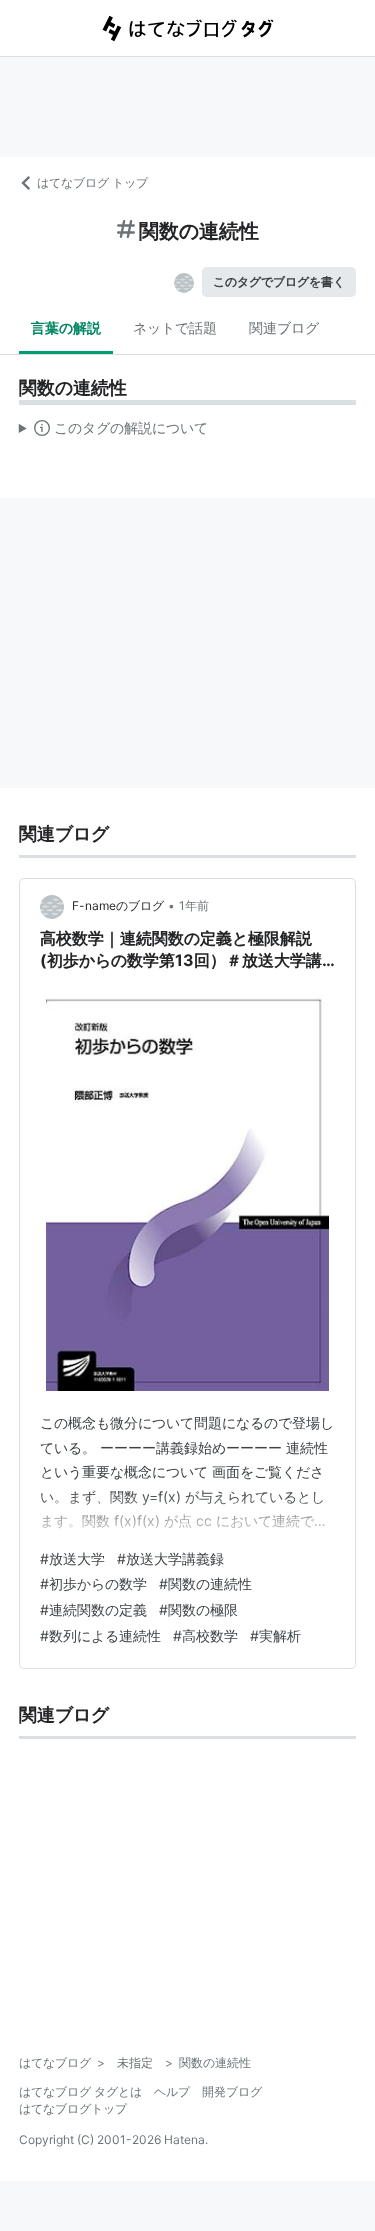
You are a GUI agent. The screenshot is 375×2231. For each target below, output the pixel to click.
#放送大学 (72, 1558)
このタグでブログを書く (279, 281)
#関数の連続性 (205, 1583)
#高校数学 (205, 1635)
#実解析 (275, 1635)
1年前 (194, 905)
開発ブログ (232, 2091)
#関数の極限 (198, 1609)
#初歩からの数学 (93, 1583)
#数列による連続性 (100, 1635)
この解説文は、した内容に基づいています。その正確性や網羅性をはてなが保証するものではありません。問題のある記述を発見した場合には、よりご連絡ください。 (113, 432)
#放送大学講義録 (170, 1558)
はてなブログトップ (73, 2108)
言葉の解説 (66, 327)
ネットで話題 (175, 327)
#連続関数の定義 (93, 1609)
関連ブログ (284, 327)
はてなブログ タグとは (80, 2091)
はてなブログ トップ (92, 182)
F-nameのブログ (118, 905)
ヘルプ (172, 2091)
